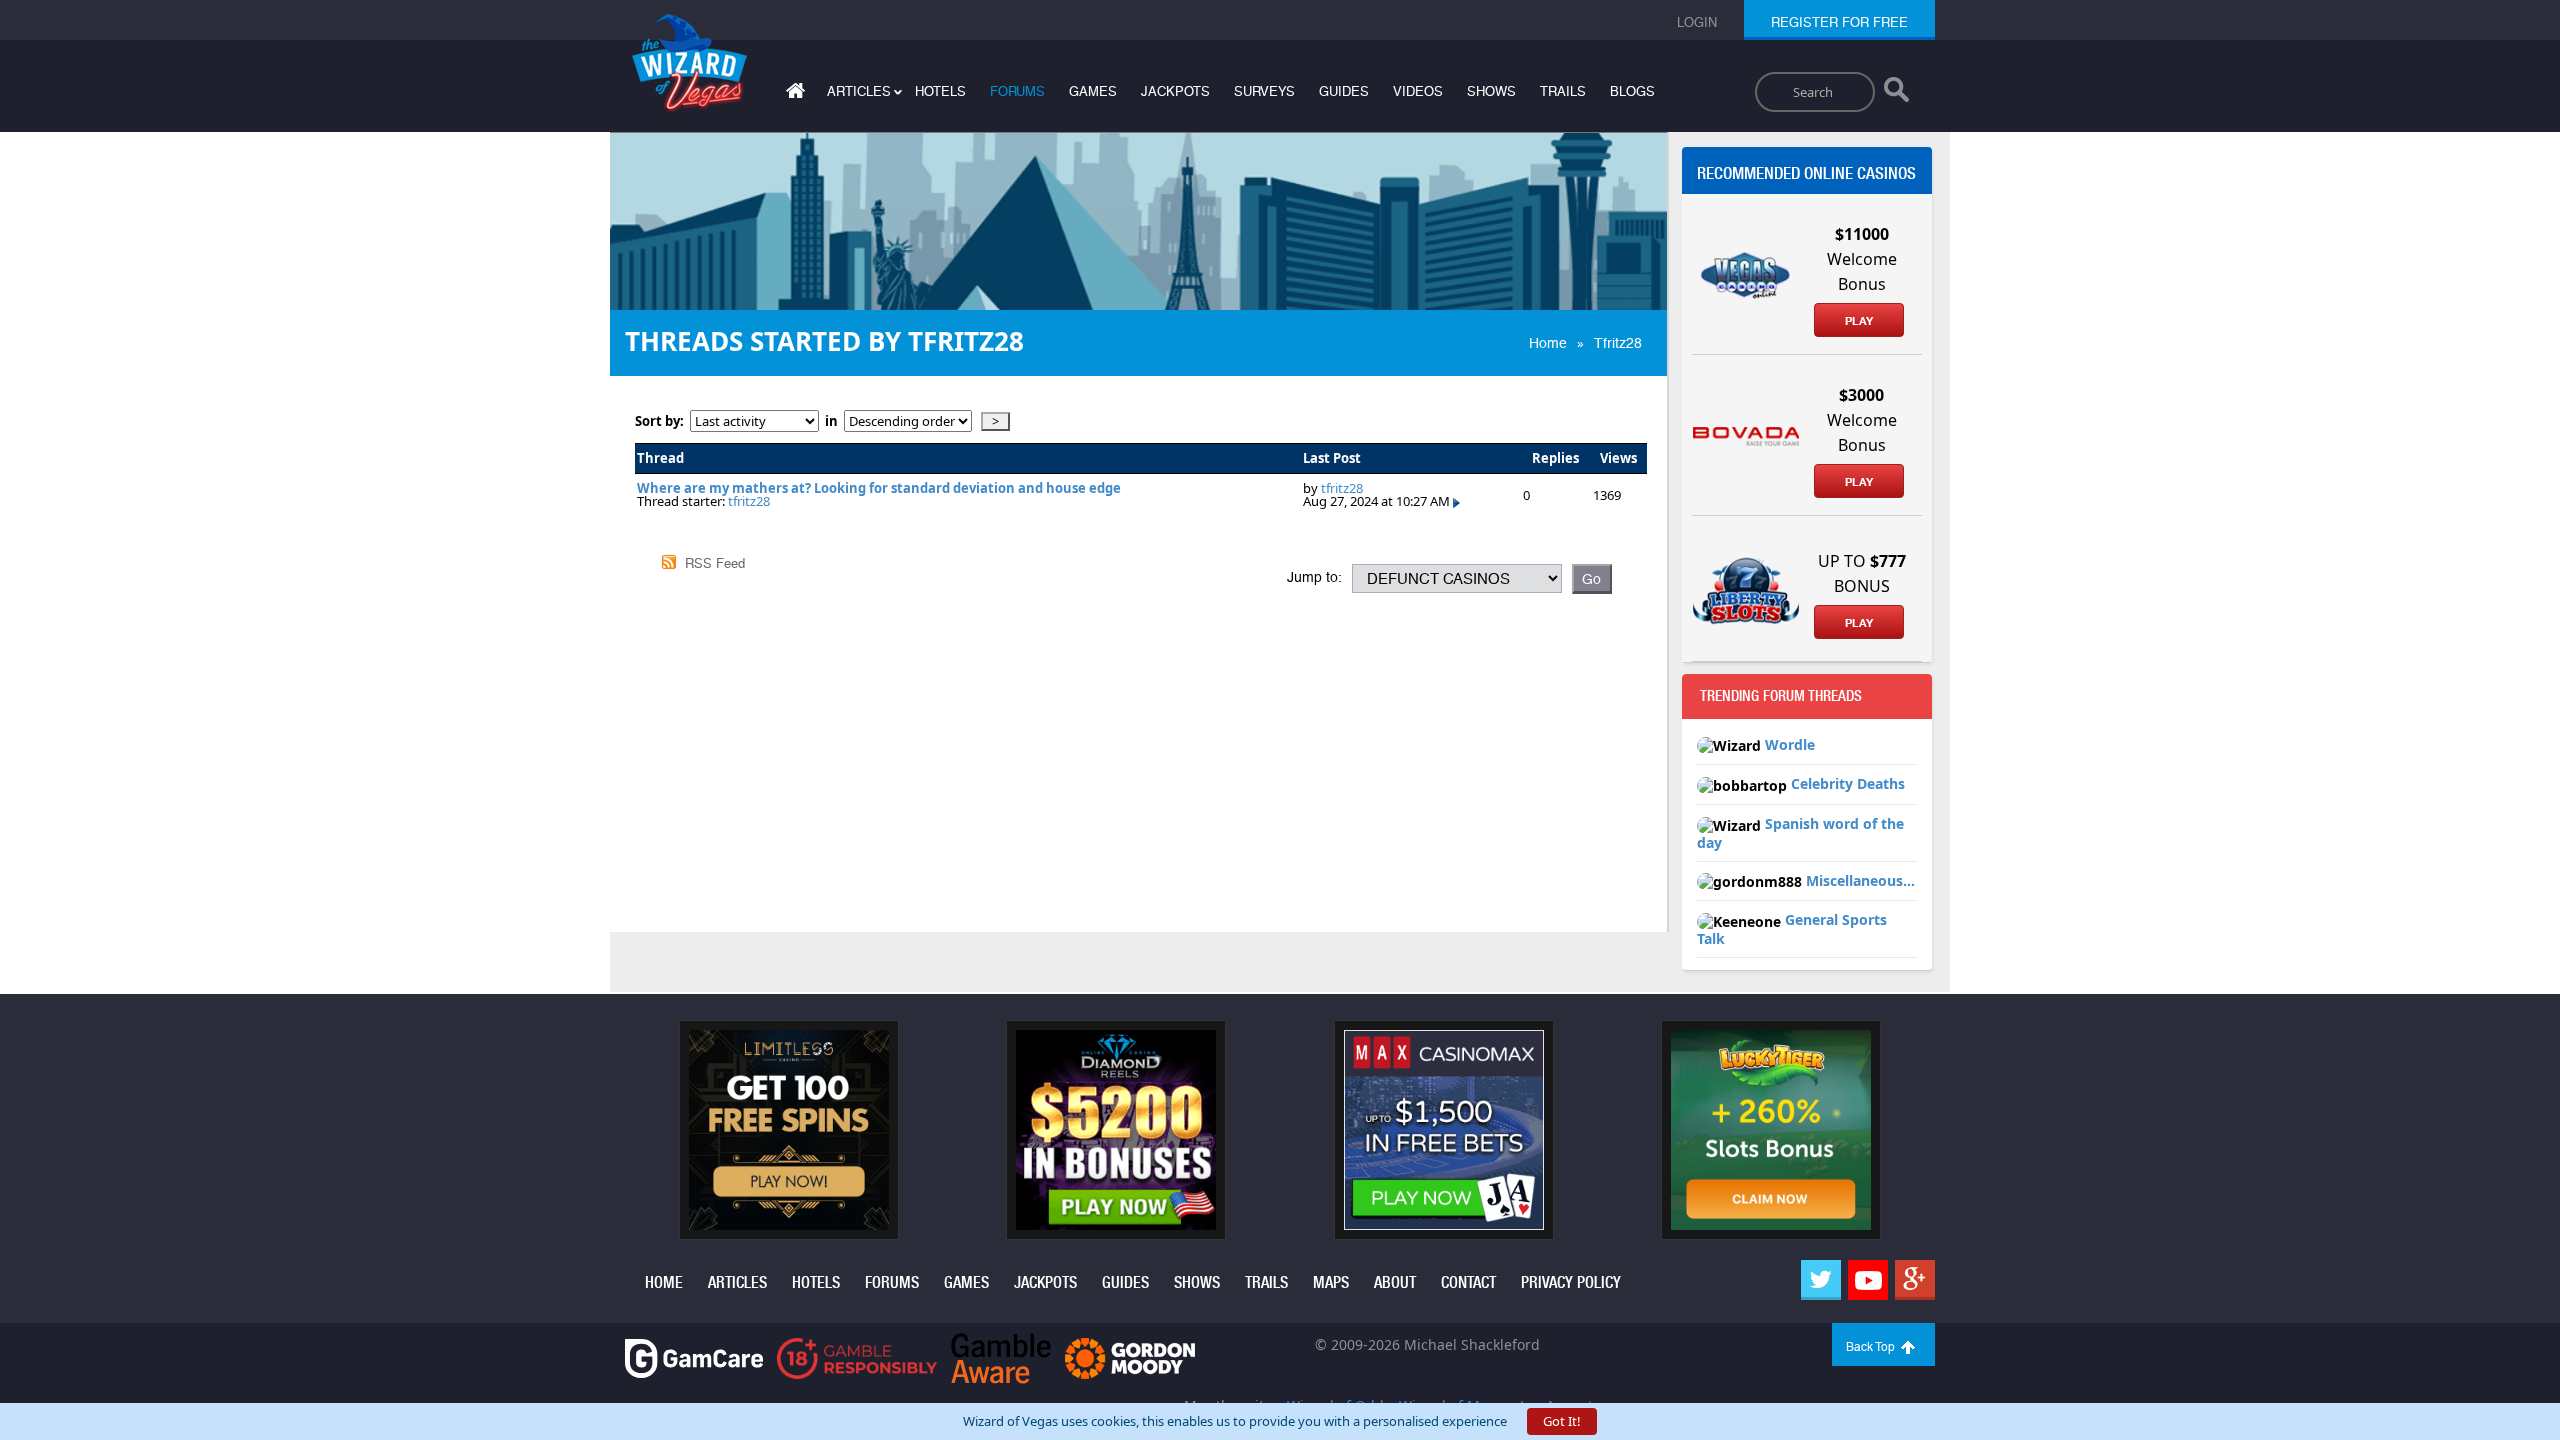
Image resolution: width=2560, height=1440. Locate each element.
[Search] (1896, 94)
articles (737, 1282)
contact (1468, 1282)
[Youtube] (1868, 1280)
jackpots (1175, 91)
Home (1548, 343)
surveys (1264, 91)
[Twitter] (1821, 1280)
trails (1563, 91)
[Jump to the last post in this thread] (1456, 501)
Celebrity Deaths (1848, 783)
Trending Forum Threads (1781, 696)
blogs (1632, 91)
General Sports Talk (1792, 929)
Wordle (1790, 744)
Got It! (1562, 1421)
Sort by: (662, 421)
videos (1418, 91)
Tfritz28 (1618, 343)
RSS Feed (715, 563)
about (1395, 1282)
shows (1491, 91)
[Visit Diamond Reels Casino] (1116, 1129)
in (831, 421)
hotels (940, 91)
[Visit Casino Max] (1444, 1129)
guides (1344, 91)
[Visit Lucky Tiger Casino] (1771, 1129)
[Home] (793, 94)
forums (1017, 91)
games (1093, 91)
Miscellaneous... (1860, 880)
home (664, 1282)
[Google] (1915, 1280)
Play (1859, 321)
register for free (1839, 22)
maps (1331, 1282)
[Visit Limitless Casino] (789, 1129)
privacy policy (1571, 1282)
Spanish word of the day (1800, 833)
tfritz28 (749, 501)
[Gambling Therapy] (1130, 1356)
